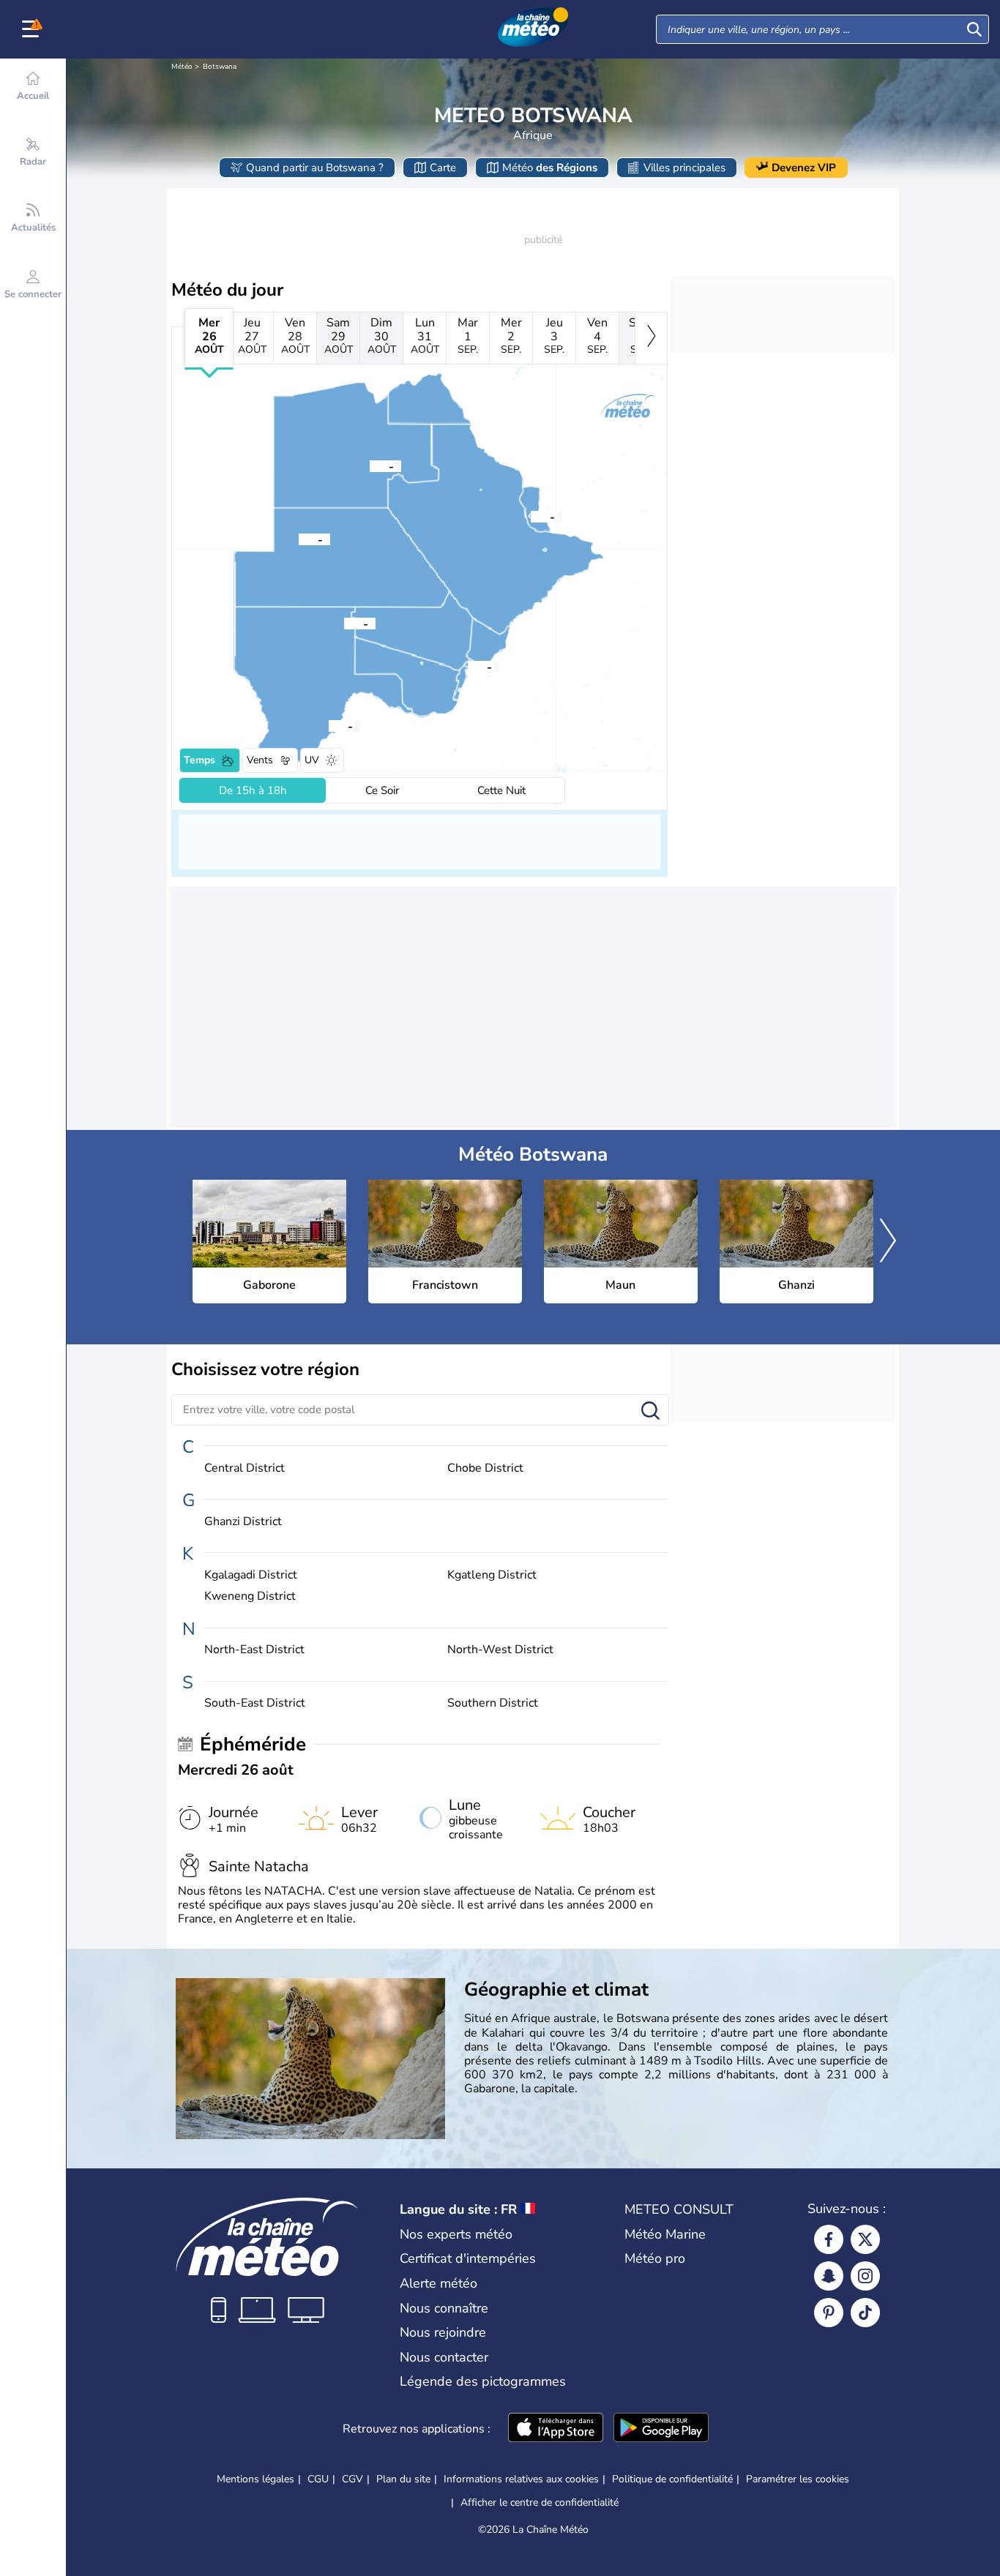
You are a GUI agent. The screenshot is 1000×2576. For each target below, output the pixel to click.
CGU (318, 2479)
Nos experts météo (456, 2234)
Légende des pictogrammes (483, 2381)
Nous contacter (444, 2357)
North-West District (500, 1650)
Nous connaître (444, 2308)
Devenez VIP (804, 168)
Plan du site (403, 2479)
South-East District (255, 1703)
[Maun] (370, 465)
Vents (260, 760)
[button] (468, 666)
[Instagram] (865, 2276)
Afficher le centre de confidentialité (540, 2503)
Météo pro (655, 2258)
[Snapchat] (829, 2276)
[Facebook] (829, 2239)
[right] (651, 338)
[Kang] (344, 623)
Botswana (220, 67)
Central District (245, 1468)
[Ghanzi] (299, 539)
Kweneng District (250, 1596)
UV (312, 760)
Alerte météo (439, 2283)
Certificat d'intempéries (468, 2258)
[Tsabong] (329, 725)
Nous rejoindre (443, 2332)
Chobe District (485, 1468)
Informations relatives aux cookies (521, 2479)
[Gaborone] (468, 666)
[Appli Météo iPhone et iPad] (556, 2429)
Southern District (493, 1703)
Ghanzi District (243, 1522)
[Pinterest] (829, 2313)
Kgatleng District (492, 1575)
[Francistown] (531, 516)
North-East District (254, 1650)
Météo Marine (665, 2234)
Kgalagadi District (251, 1575)
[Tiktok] (865, 2313)
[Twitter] (865, 2239)
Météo (182, 67)
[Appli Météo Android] (661, 2429)
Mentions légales (255, 2479)
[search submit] (974, 29)
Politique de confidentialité (672, 2479)
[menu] (33, 29)
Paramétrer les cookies (798, 2479)
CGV (352, 2479)
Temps (199, 760)
